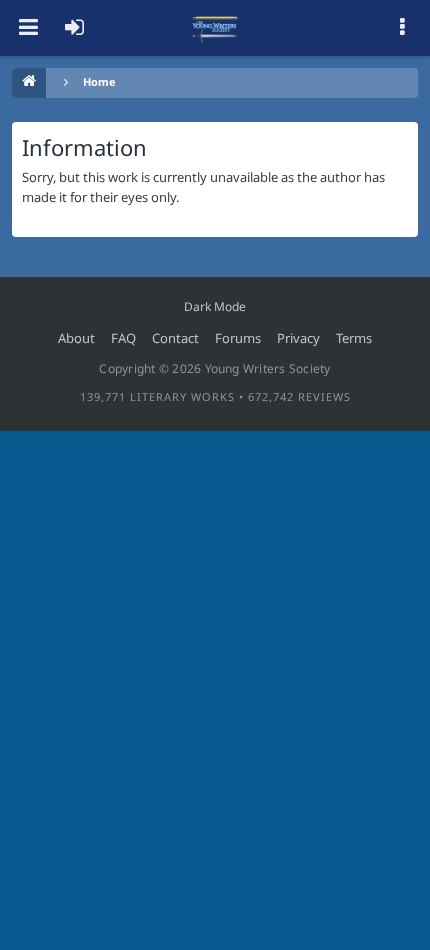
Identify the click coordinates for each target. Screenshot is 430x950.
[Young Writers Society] (215, 28)
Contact (175, 338)
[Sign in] (74, 28)
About (76, 338)
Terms (354, 338)
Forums (238, 338)
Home (99, 81)
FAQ (123, 338)
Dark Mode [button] (215, 306)
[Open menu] (28, 28)
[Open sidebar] (402, 28)
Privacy (298, 338)
